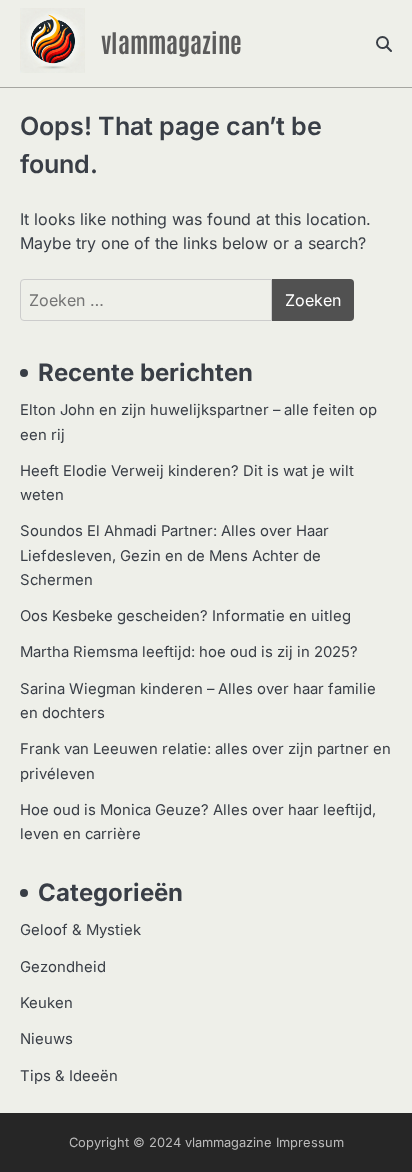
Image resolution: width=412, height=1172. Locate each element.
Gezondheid (63, 967)
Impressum (310, 1142)
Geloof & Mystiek (80, 930)
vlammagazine (171, 41)
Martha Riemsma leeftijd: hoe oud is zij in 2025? (189, 652)
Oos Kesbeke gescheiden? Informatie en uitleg (185, 616)
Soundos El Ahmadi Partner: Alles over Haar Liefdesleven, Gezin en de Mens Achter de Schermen (174, 555)
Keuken (46, 1003)
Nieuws (46, 1039)
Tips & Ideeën (69, 1076)
